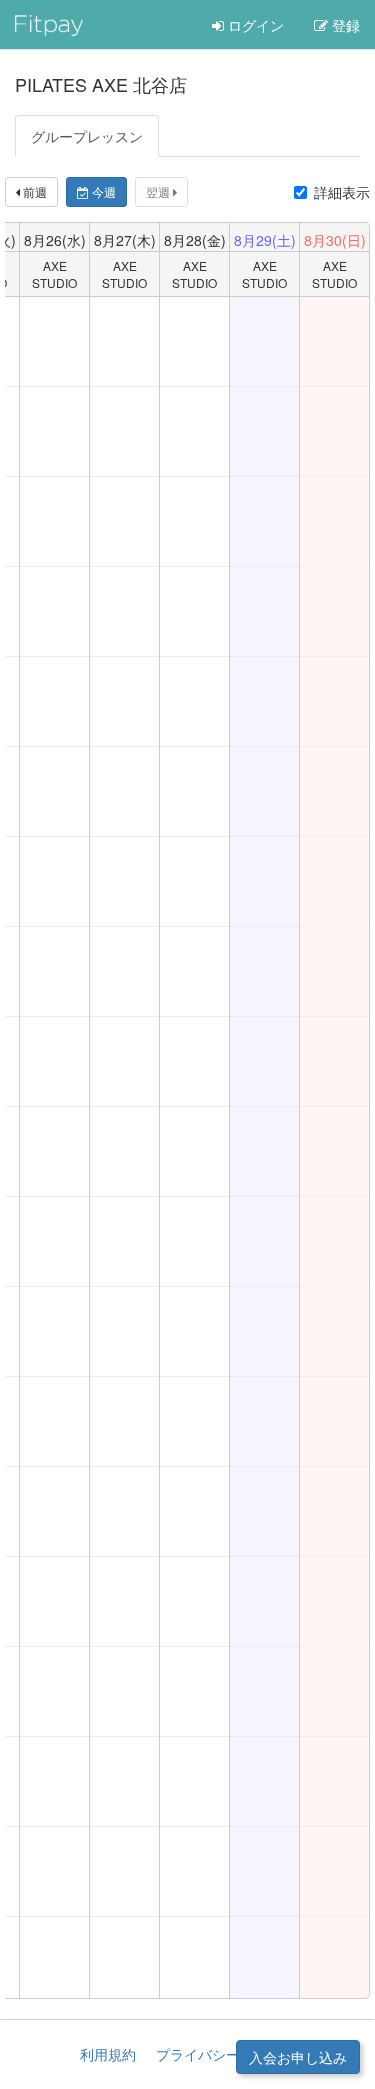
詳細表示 (342, 192)
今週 (102, 191)
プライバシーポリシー (226, 2054)
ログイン (254, 25)
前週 (33, 191)
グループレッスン (87, 136)
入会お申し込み (298, 2057)
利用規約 (108, 2054)
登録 (344, 25)
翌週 (159, 191)
